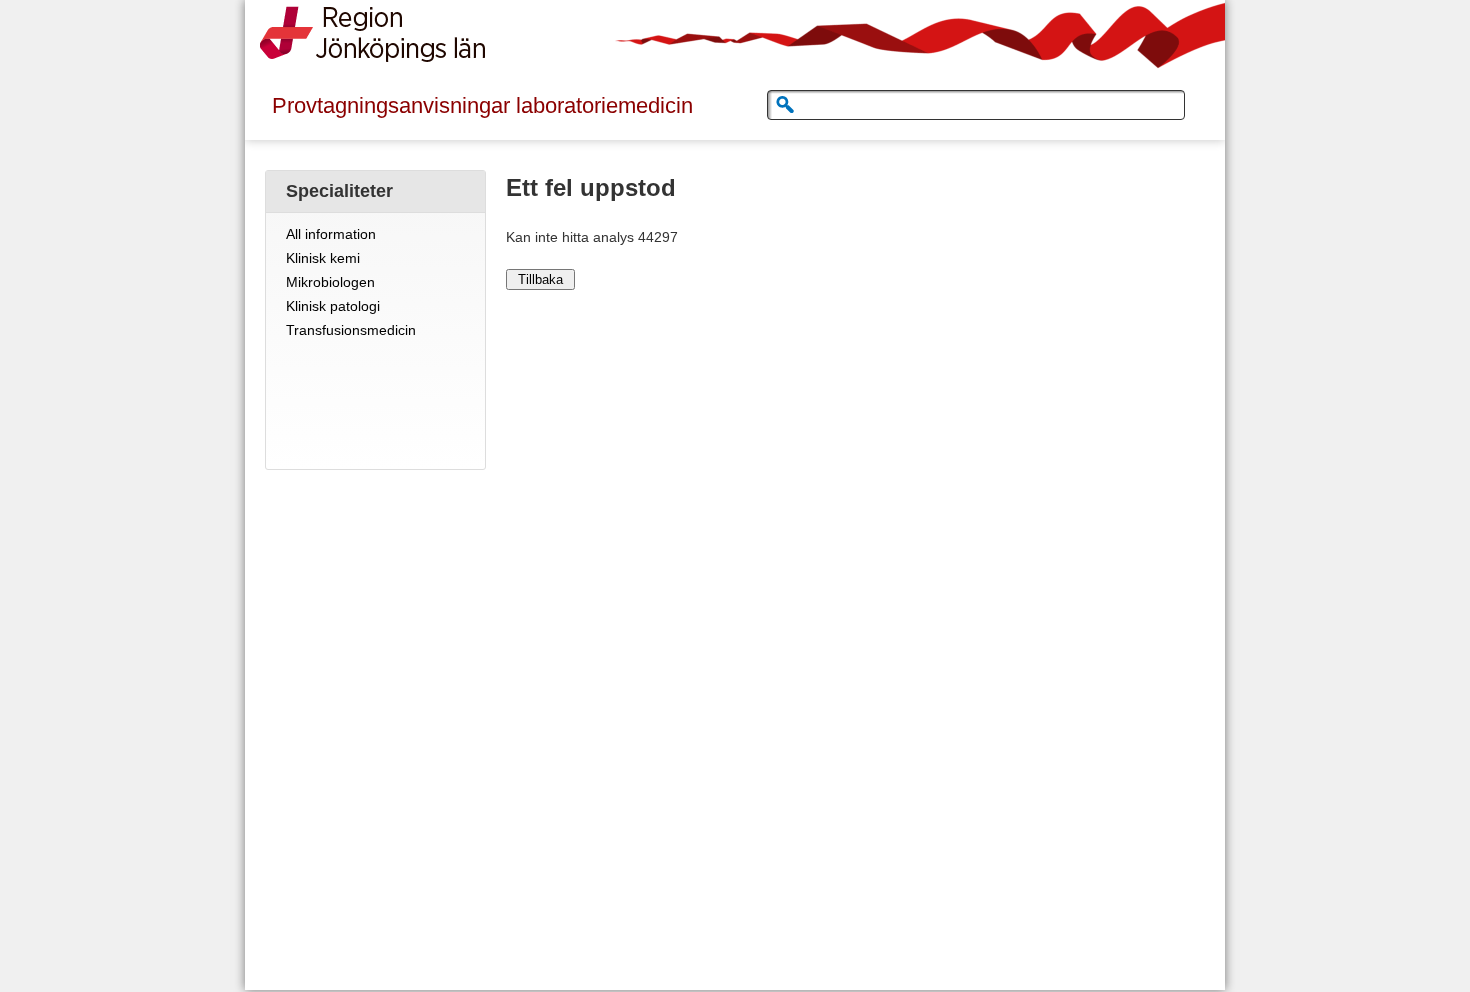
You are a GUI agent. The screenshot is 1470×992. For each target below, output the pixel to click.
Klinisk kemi (323, 258)
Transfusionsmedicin (351, 330)
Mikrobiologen (330, 282)
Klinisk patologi (333, 306)
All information (331, 234)
